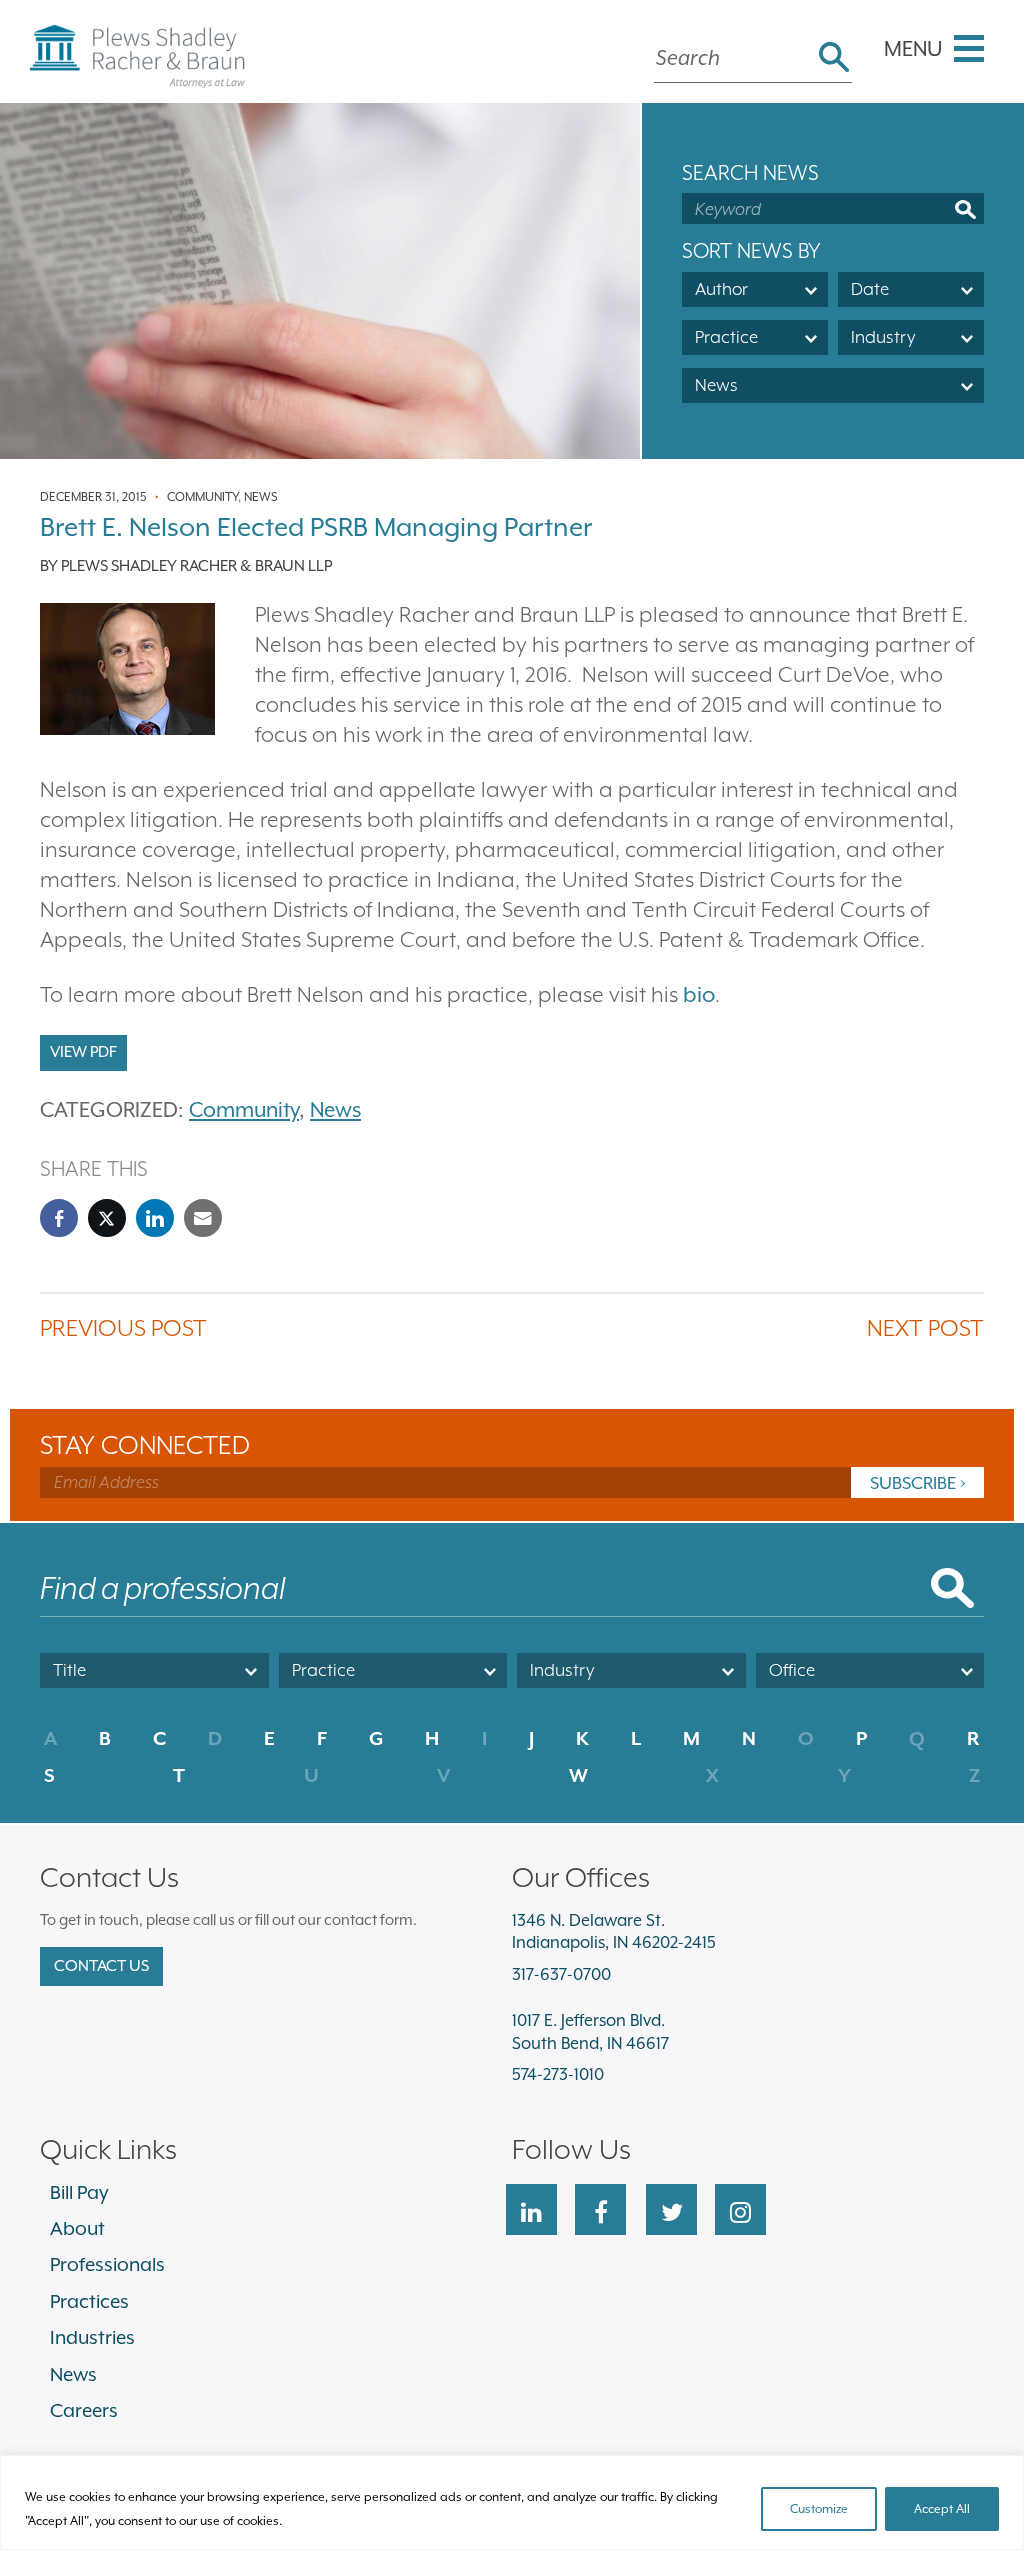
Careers (84, 2410)
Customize (819, 2509)
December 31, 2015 (93, 497)
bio (699, 994)
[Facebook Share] (59, 1218)
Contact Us (101, 1966)
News (261, 497)
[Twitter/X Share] (107, 1218)
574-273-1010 (558, 2074)
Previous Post (123, 1327)
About (77, 2228)
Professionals (107, 2264)
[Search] (834, 59)
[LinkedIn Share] (155, 1218)
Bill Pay (79, 2192)
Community (202, 497)
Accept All (942, 2509)
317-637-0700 (561, 1974)
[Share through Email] (203, 1218)
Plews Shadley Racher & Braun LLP (196, 566)
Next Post (925, 1327)
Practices (89, 2301)
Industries (92, 2337)
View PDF (83, 1052)
